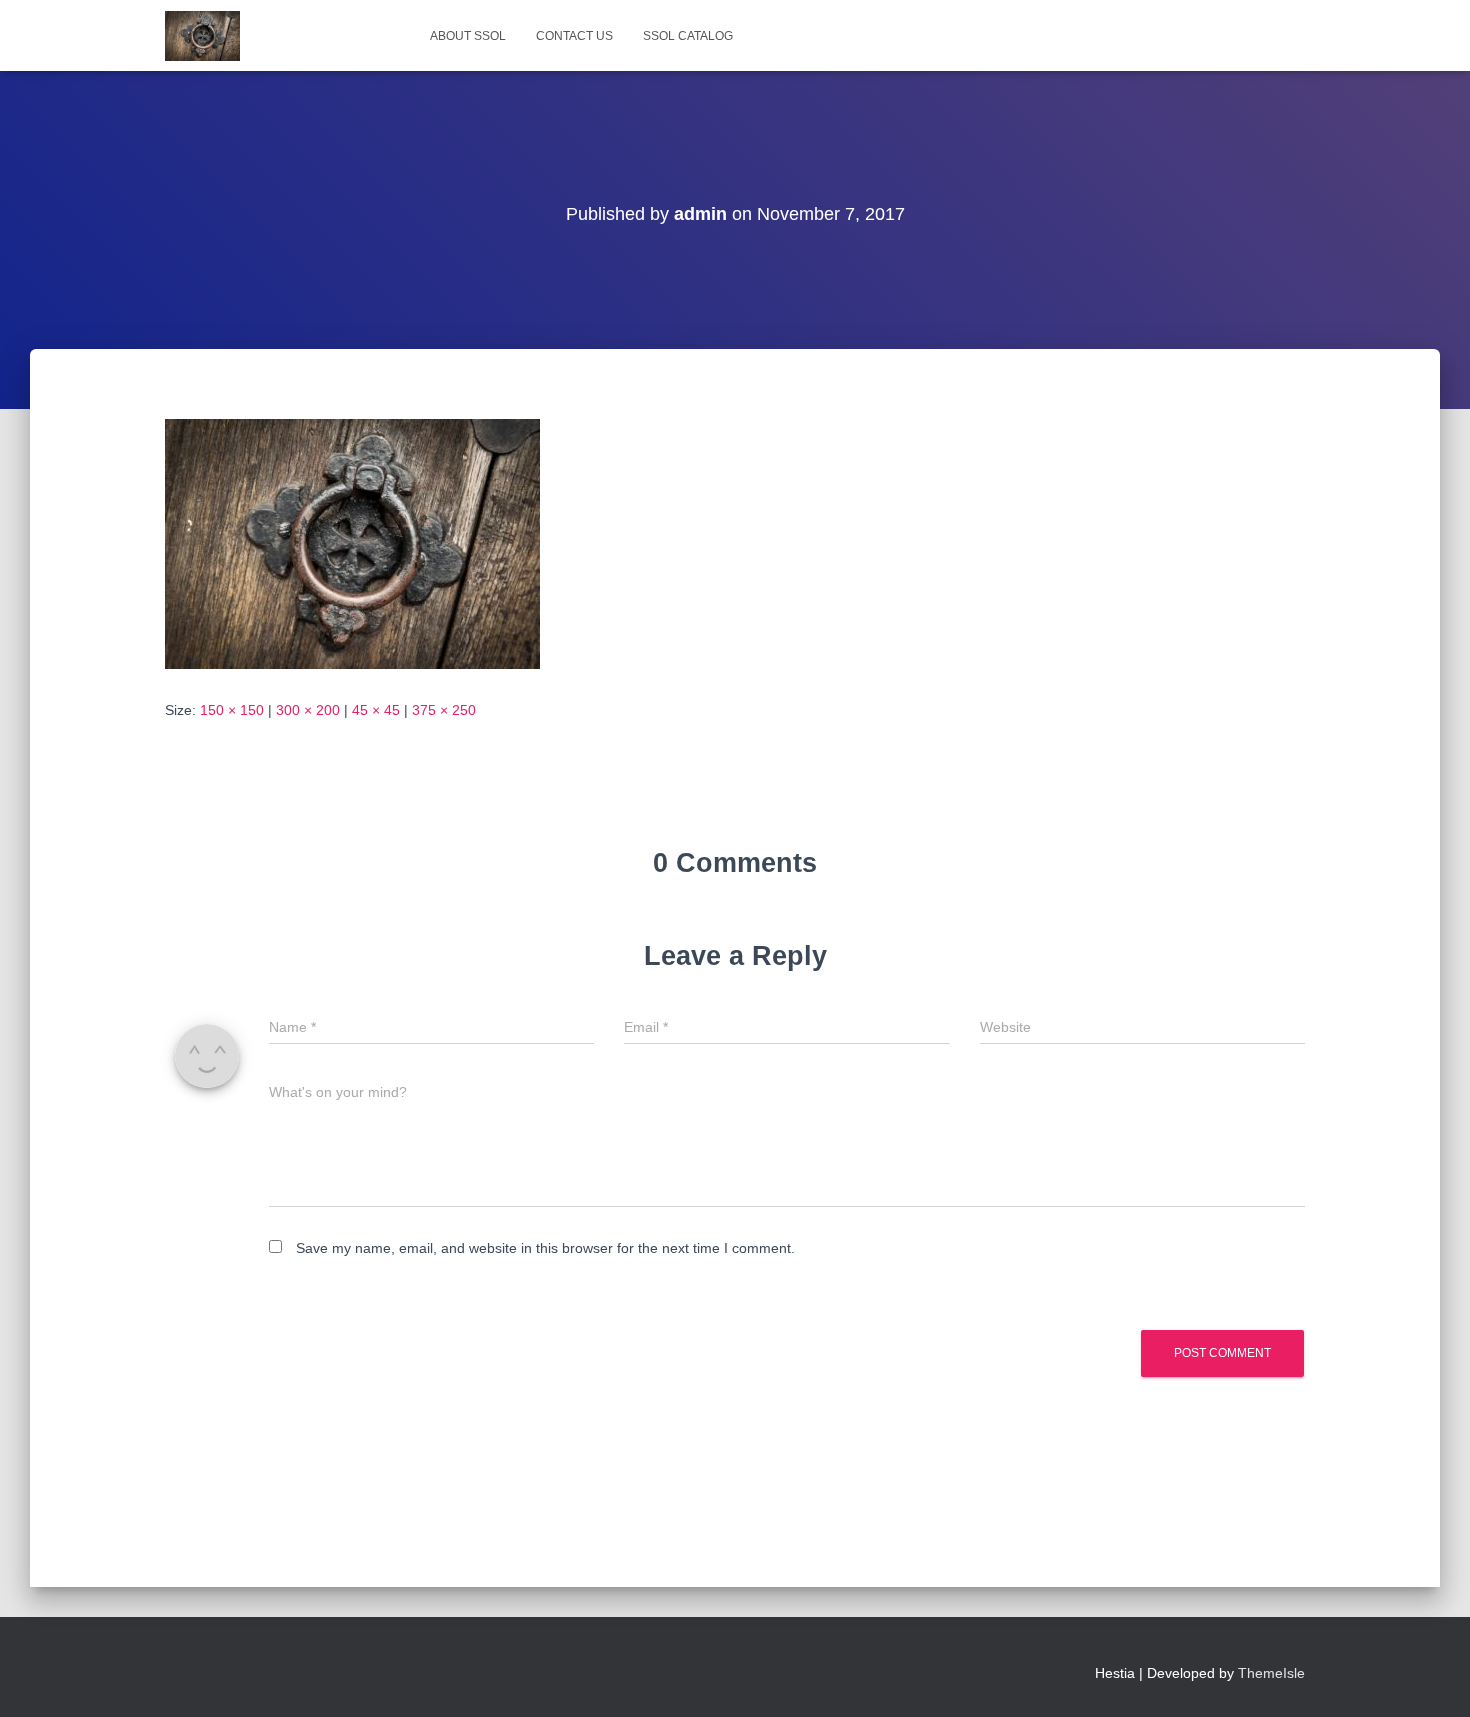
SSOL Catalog (688, 36)
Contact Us (574, 36)
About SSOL (468, 36)
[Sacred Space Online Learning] (202, 36)
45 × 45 (376, 710)
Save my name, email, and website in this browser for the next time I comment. (545, 1248)
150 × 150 (232, 710)
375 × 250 (444, 710)
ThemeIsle (1271, 1673)
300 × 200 (308, 710)
